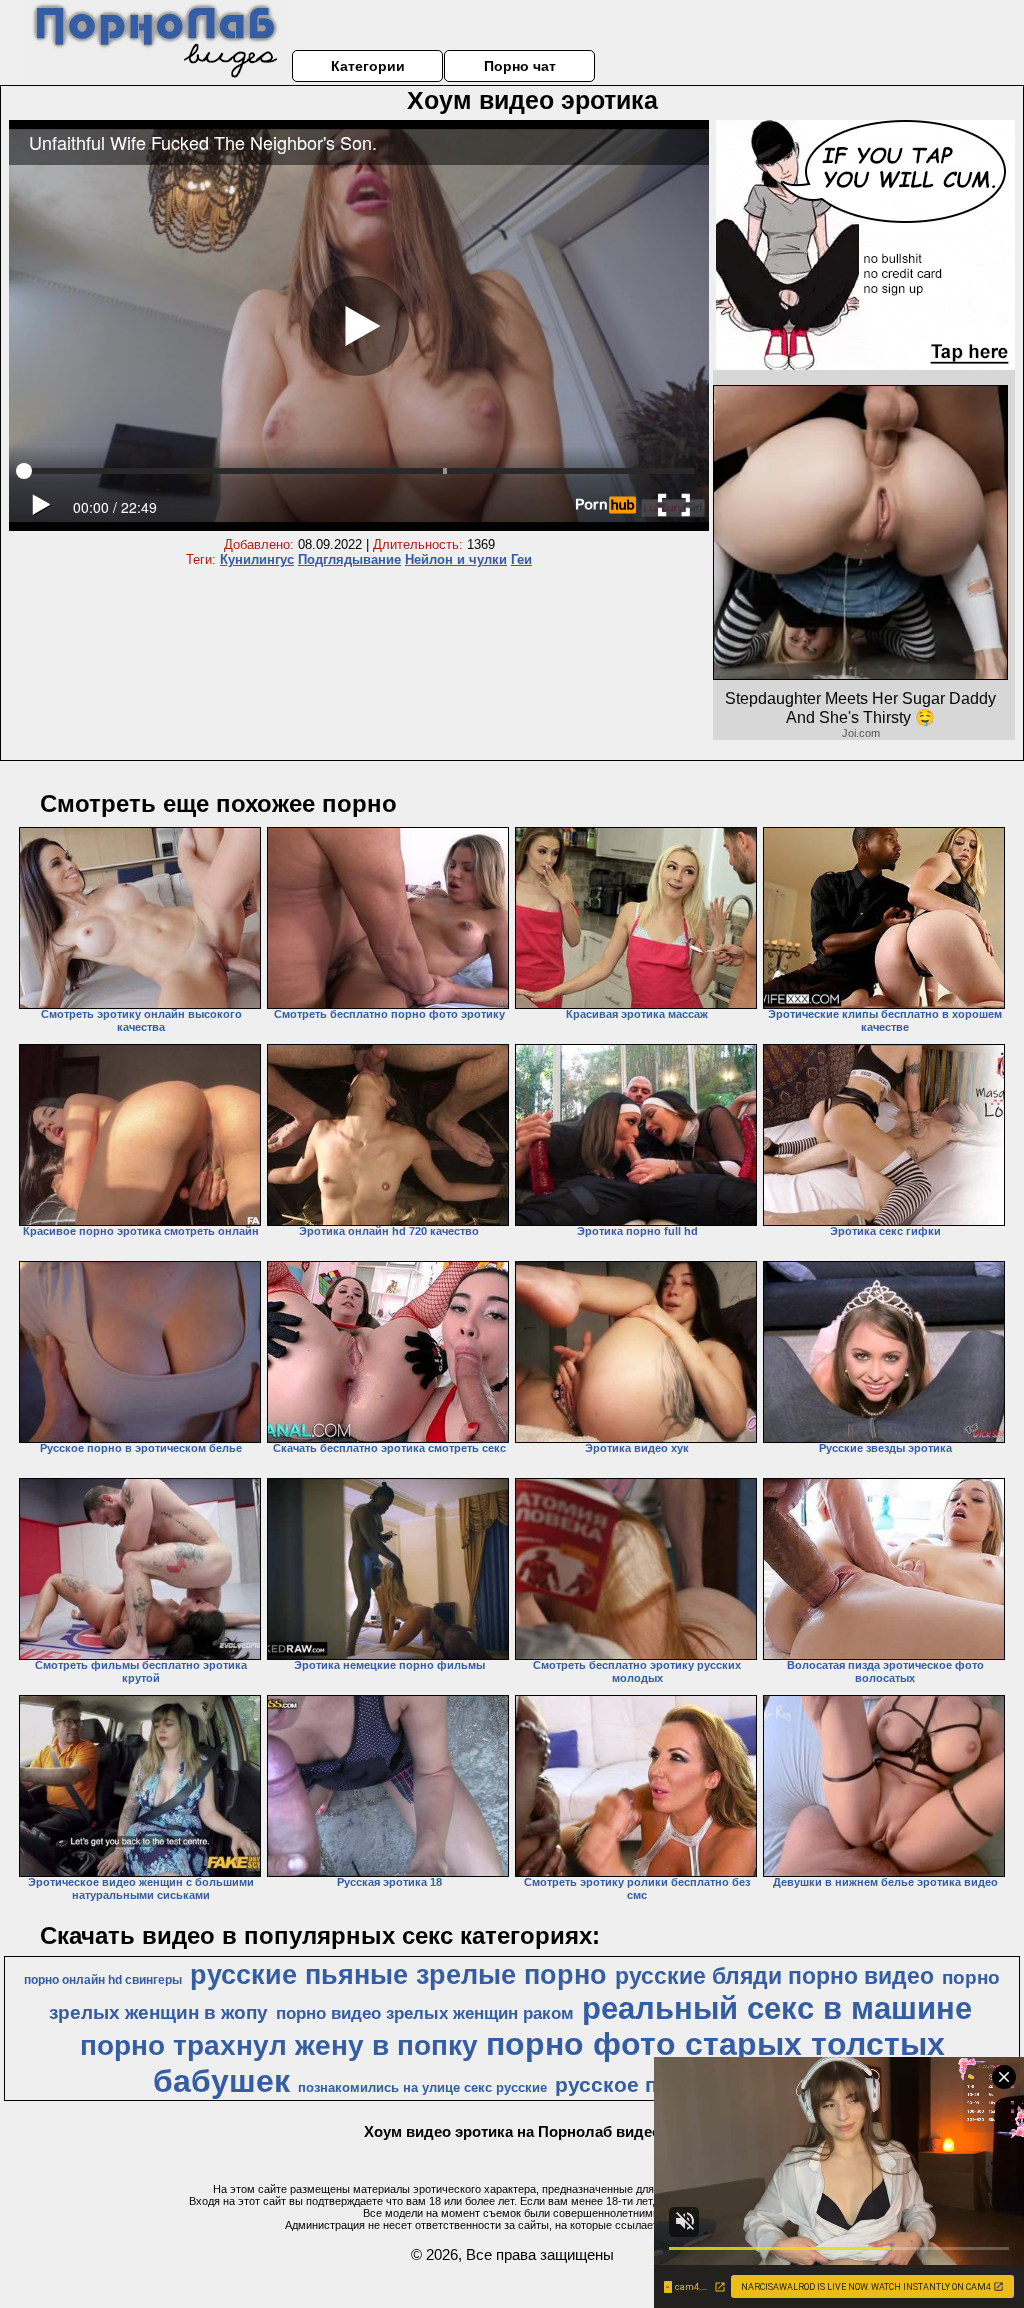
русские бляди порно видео (774, 1976)
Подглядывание (349, 559)
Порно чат (520, 66)
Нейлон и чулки (456, 559)
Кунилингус (257, 559)
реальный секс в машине (777, 2008)
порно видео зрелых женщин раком (425, 2013)
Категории (368, 66)
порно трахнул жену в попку (279, 2045)
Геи (521, 559)
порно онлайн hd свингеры (103, 1980)
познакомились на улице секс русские (422, 2087)
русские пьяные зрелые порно (398, 1975)
